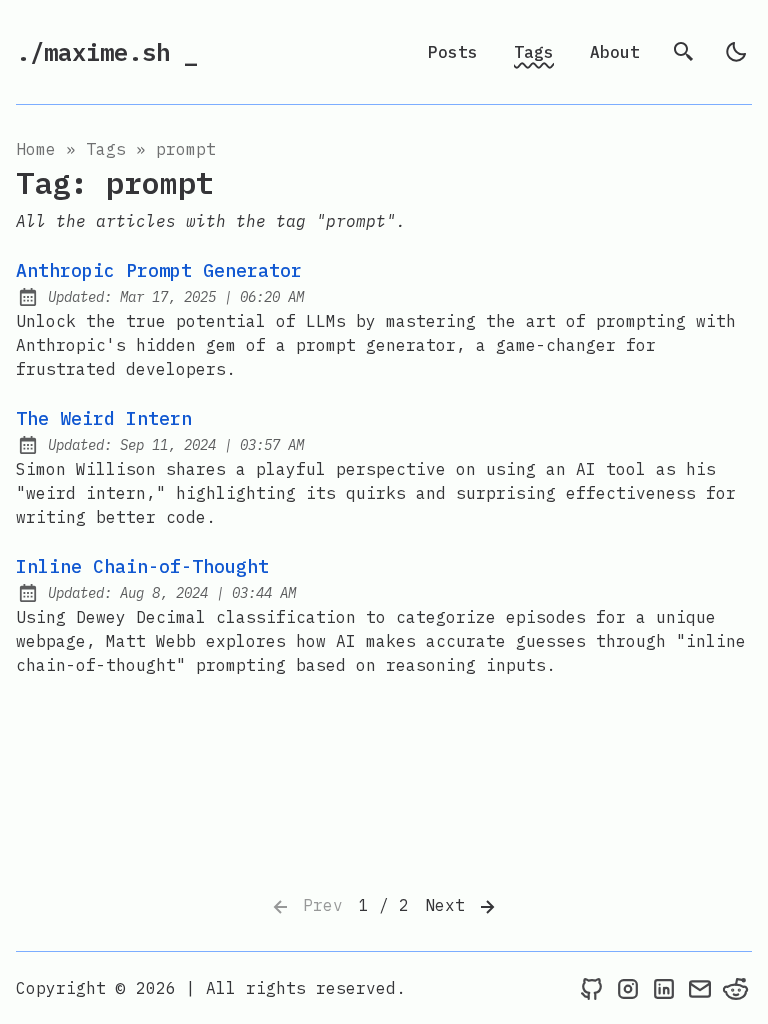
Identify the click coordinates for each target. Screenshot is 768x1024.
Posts (453, 52)
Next (450, 905)
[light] (736, 52)
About (615, 52)
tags (106, 149)
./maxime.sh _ (107, 52)
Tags (534, 52)
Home (36, 149)
